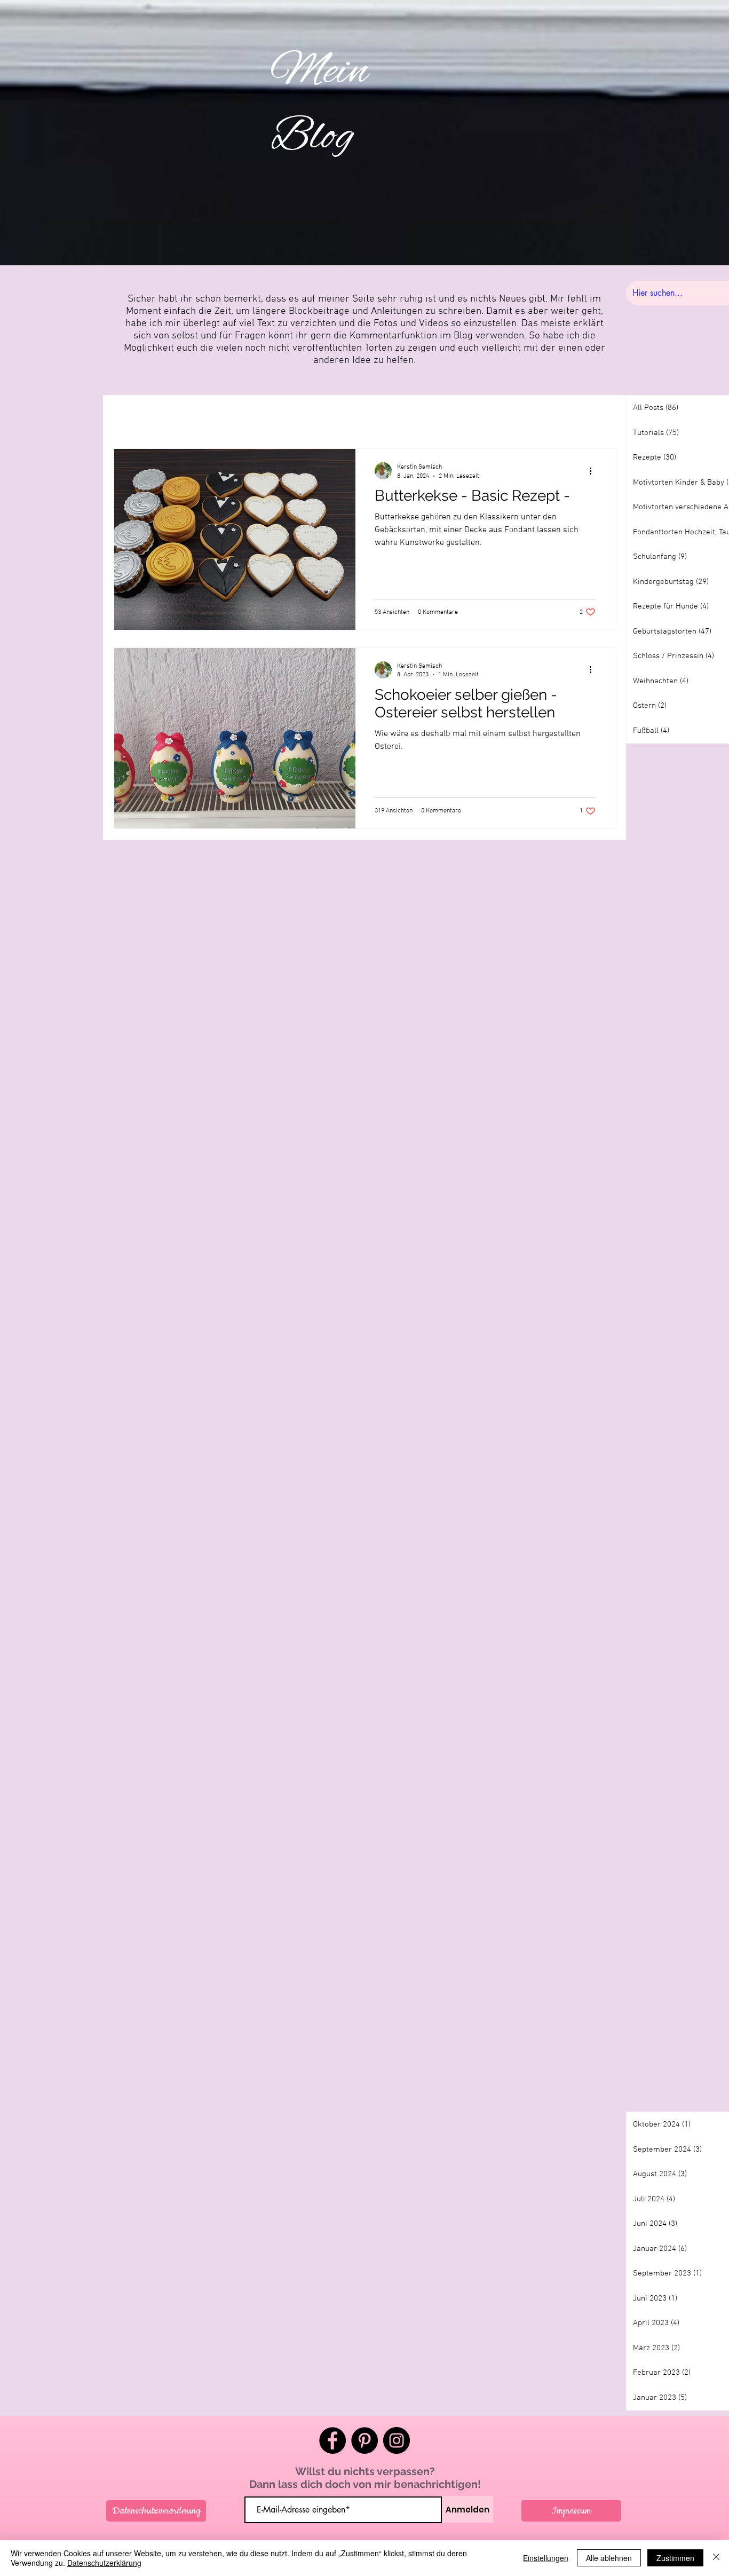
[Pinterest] (364, 2440)
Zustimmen (675, 2558)
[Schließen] (716, 2558)
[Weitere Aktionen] (594, 471)
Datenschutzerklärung (104, 2563)
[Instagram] (397, 2440)
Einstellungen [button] (546, 2558)
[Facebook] (332, 2440)
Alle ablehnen (609, 2558)
